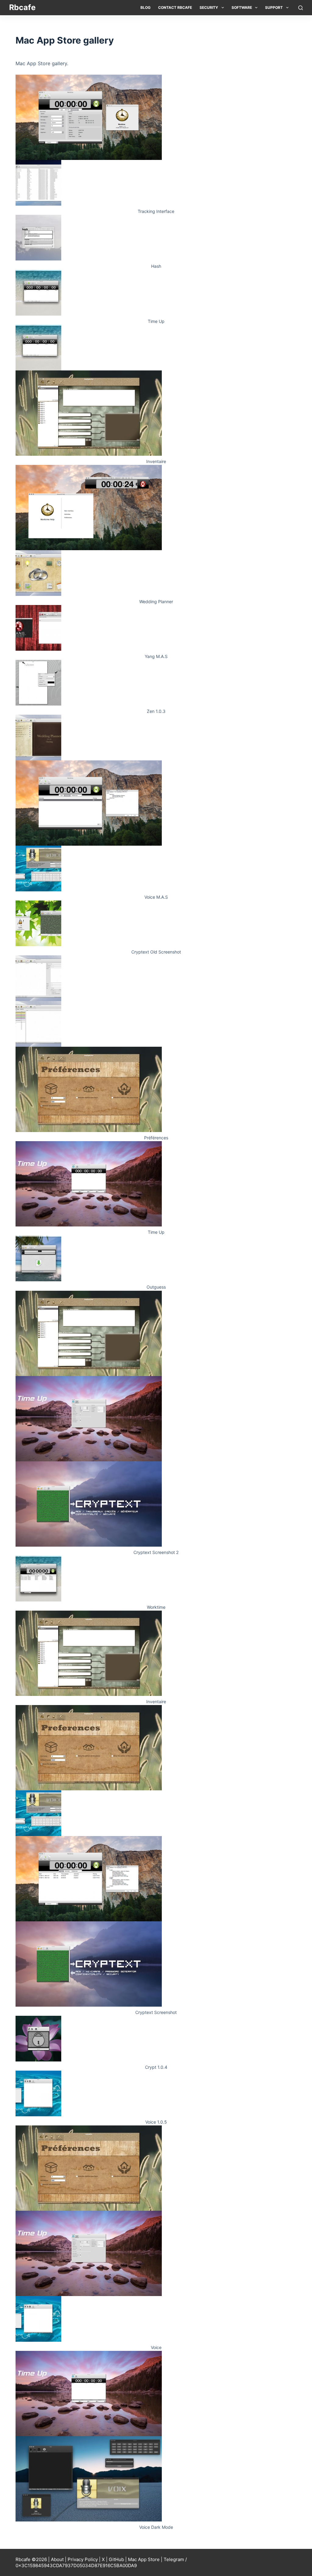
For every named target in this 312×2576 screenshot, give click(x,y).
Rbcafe (22, 7)
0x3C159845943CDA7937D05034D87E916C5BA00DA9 (76, 2565)
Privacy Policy (83, 2559)
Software (242, 7)
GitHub (116, 2559)
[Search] (301, 8)
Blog (145, 7)
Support (274, 7)
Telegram (174, 2559)
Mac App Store (144, 2559)
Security (209, 7)
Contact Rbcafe (175, 7)
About (57, 2559)
